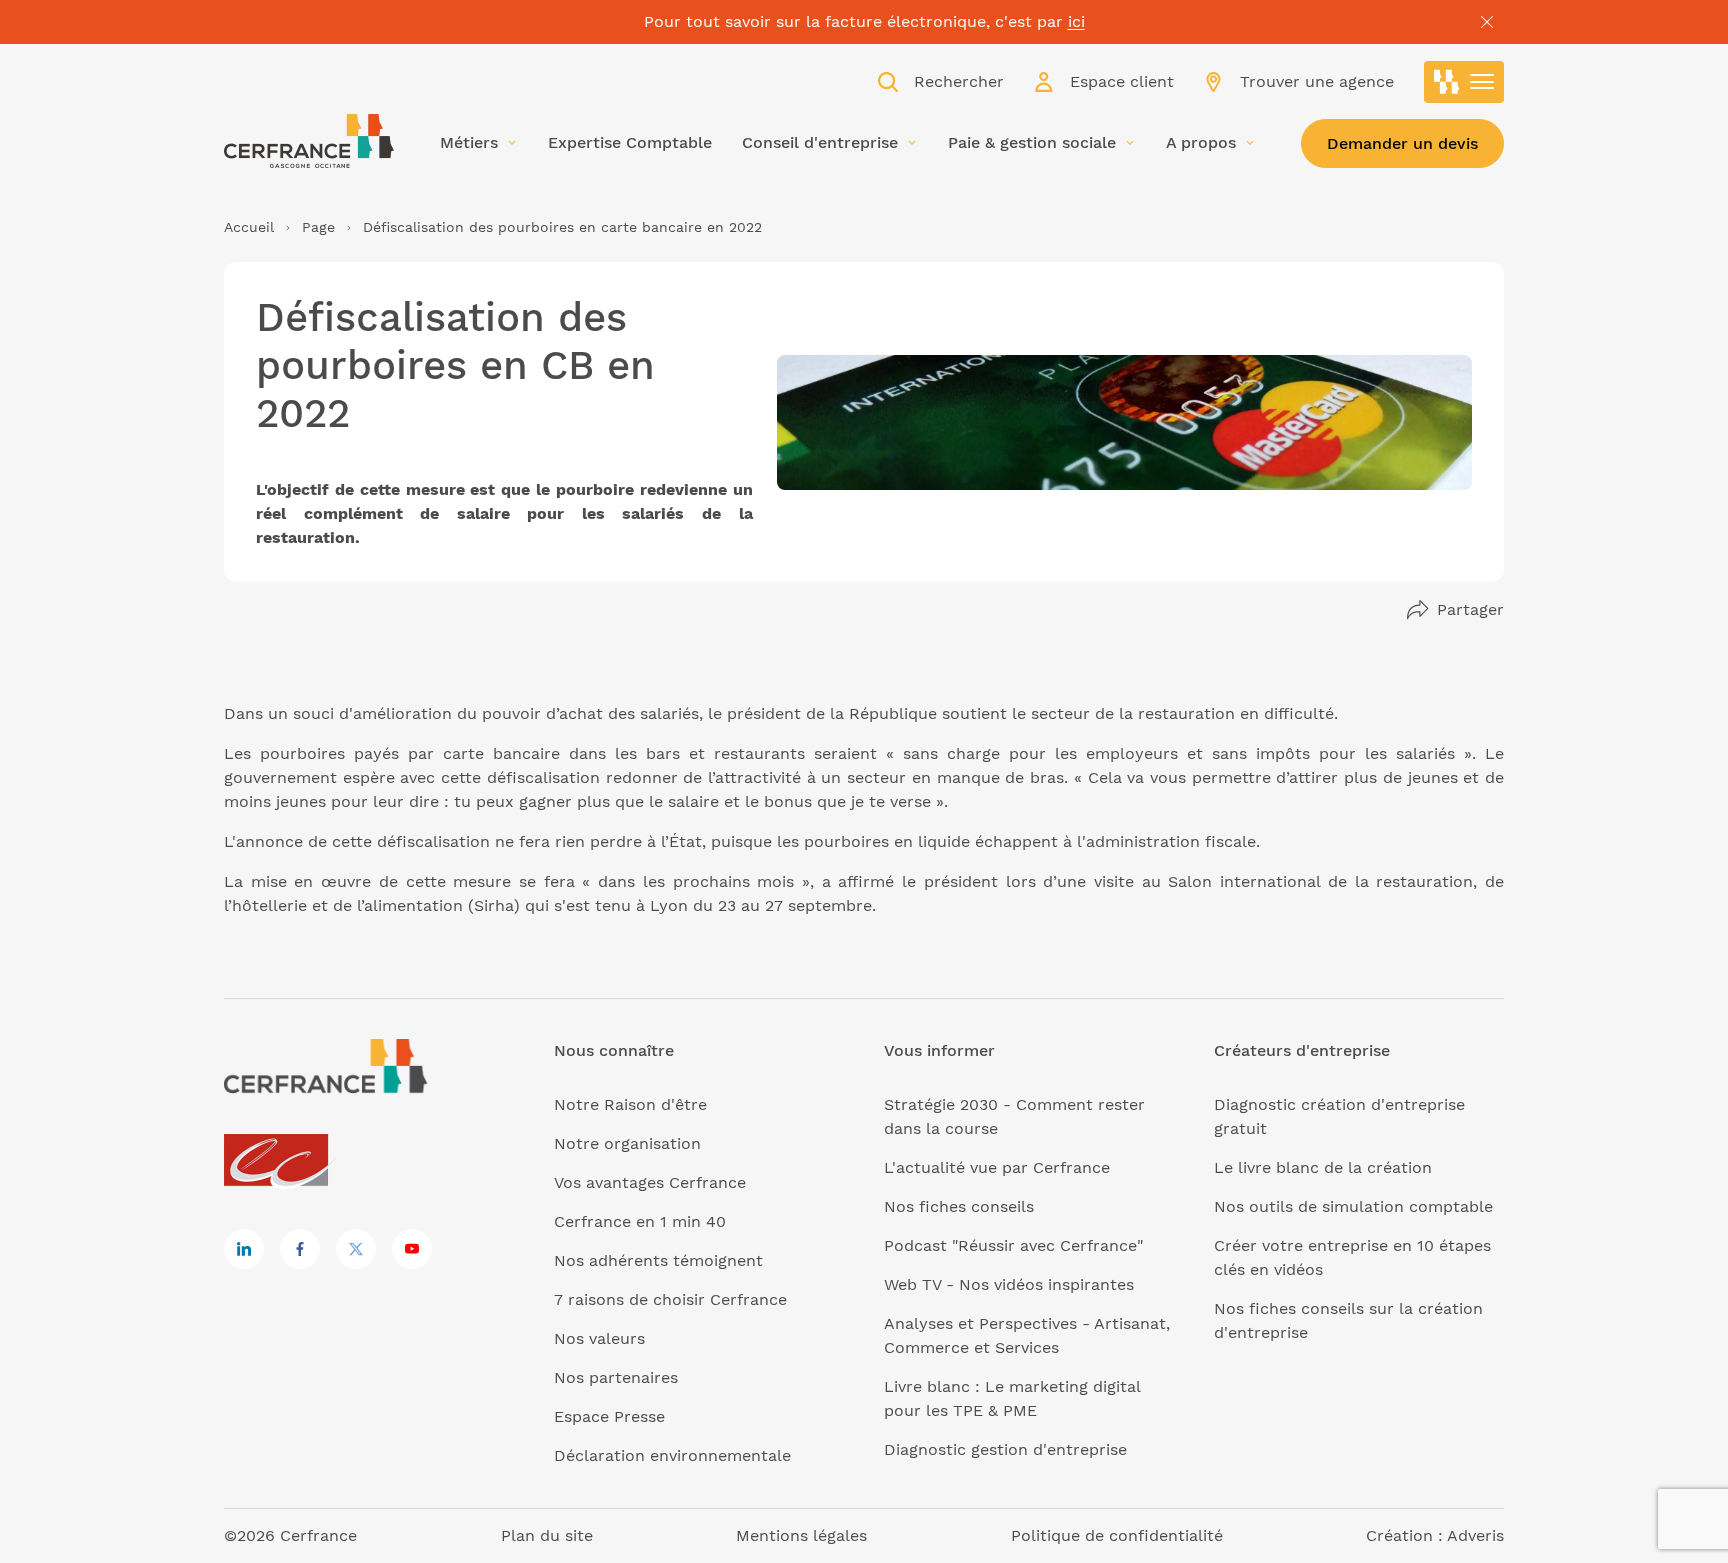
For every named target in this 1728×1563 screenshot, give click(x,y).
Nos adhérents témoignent (658, 1260)
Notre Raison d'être (630, 1104)
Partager (1470, 609)
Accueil (249, 227)
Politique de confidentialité (1117, 1535)
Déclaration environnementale (672, 1455)
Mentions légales (801, 1535)
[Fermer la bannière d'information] (1487, 22)
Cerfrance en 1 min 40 (640, 1221)
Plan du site (547, 1535)
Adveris (1475, 1535)
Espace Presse (609, 1416)
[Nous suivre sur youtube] (412, 1249)
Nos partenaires (616, 1377)
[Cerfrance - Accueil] (309, 141)
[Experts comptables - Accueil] (281, 1161)
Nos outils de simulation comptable (1353, 1206)
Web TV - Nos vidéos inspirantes (1009, 1284)
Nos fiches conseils (959, 1206)
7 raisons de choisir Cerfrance (670, 1299)
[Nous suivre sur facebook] (300, 1249)
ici (1076, 21)
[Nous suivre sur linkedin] (244, 1249)
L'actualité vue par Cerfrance (997, 1167)
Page (318, 227)
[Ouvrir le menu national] (1464, 82)
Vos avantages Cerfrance (650, 1182)
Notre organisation (627, 1143)
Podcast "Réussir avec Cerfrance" (1013, 1245)
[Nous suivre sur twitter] (356, 1249)
